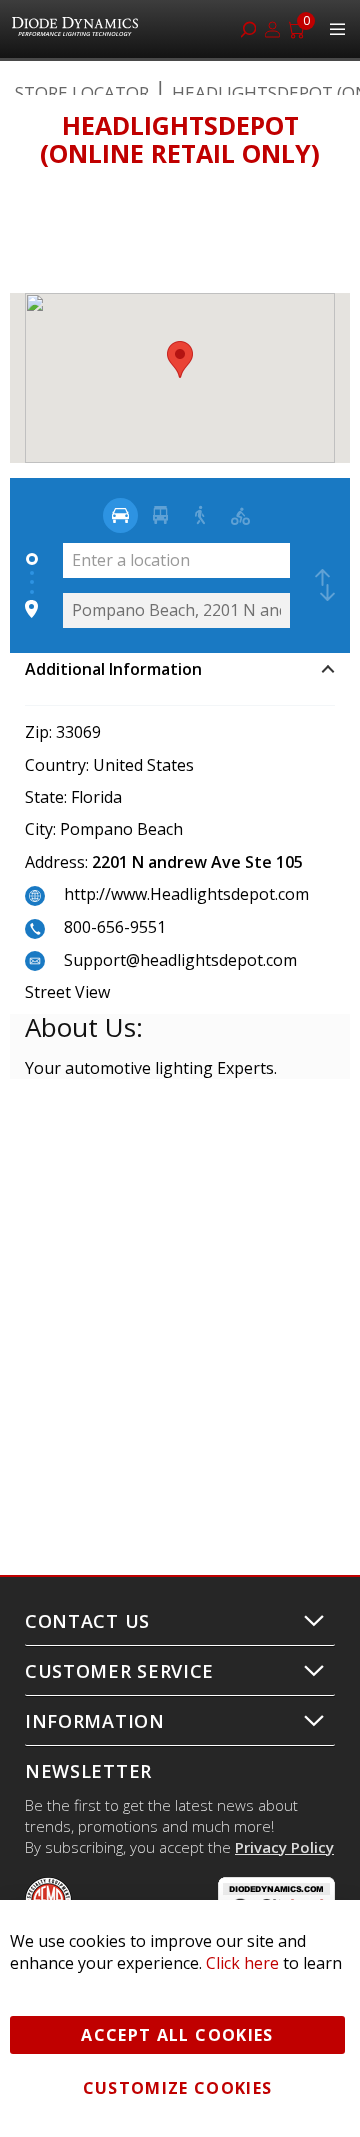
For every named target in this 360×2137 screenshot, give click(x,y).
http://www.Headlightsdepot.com (186, 894)
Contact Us (87, 1621)
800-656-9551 (115, 927)
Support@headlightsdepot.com (180, 960)
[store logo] (77, 29)
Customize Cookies (178, 2088)
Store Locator (82, 92)
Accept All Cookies (177, 2035)
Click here (242, 1963)
